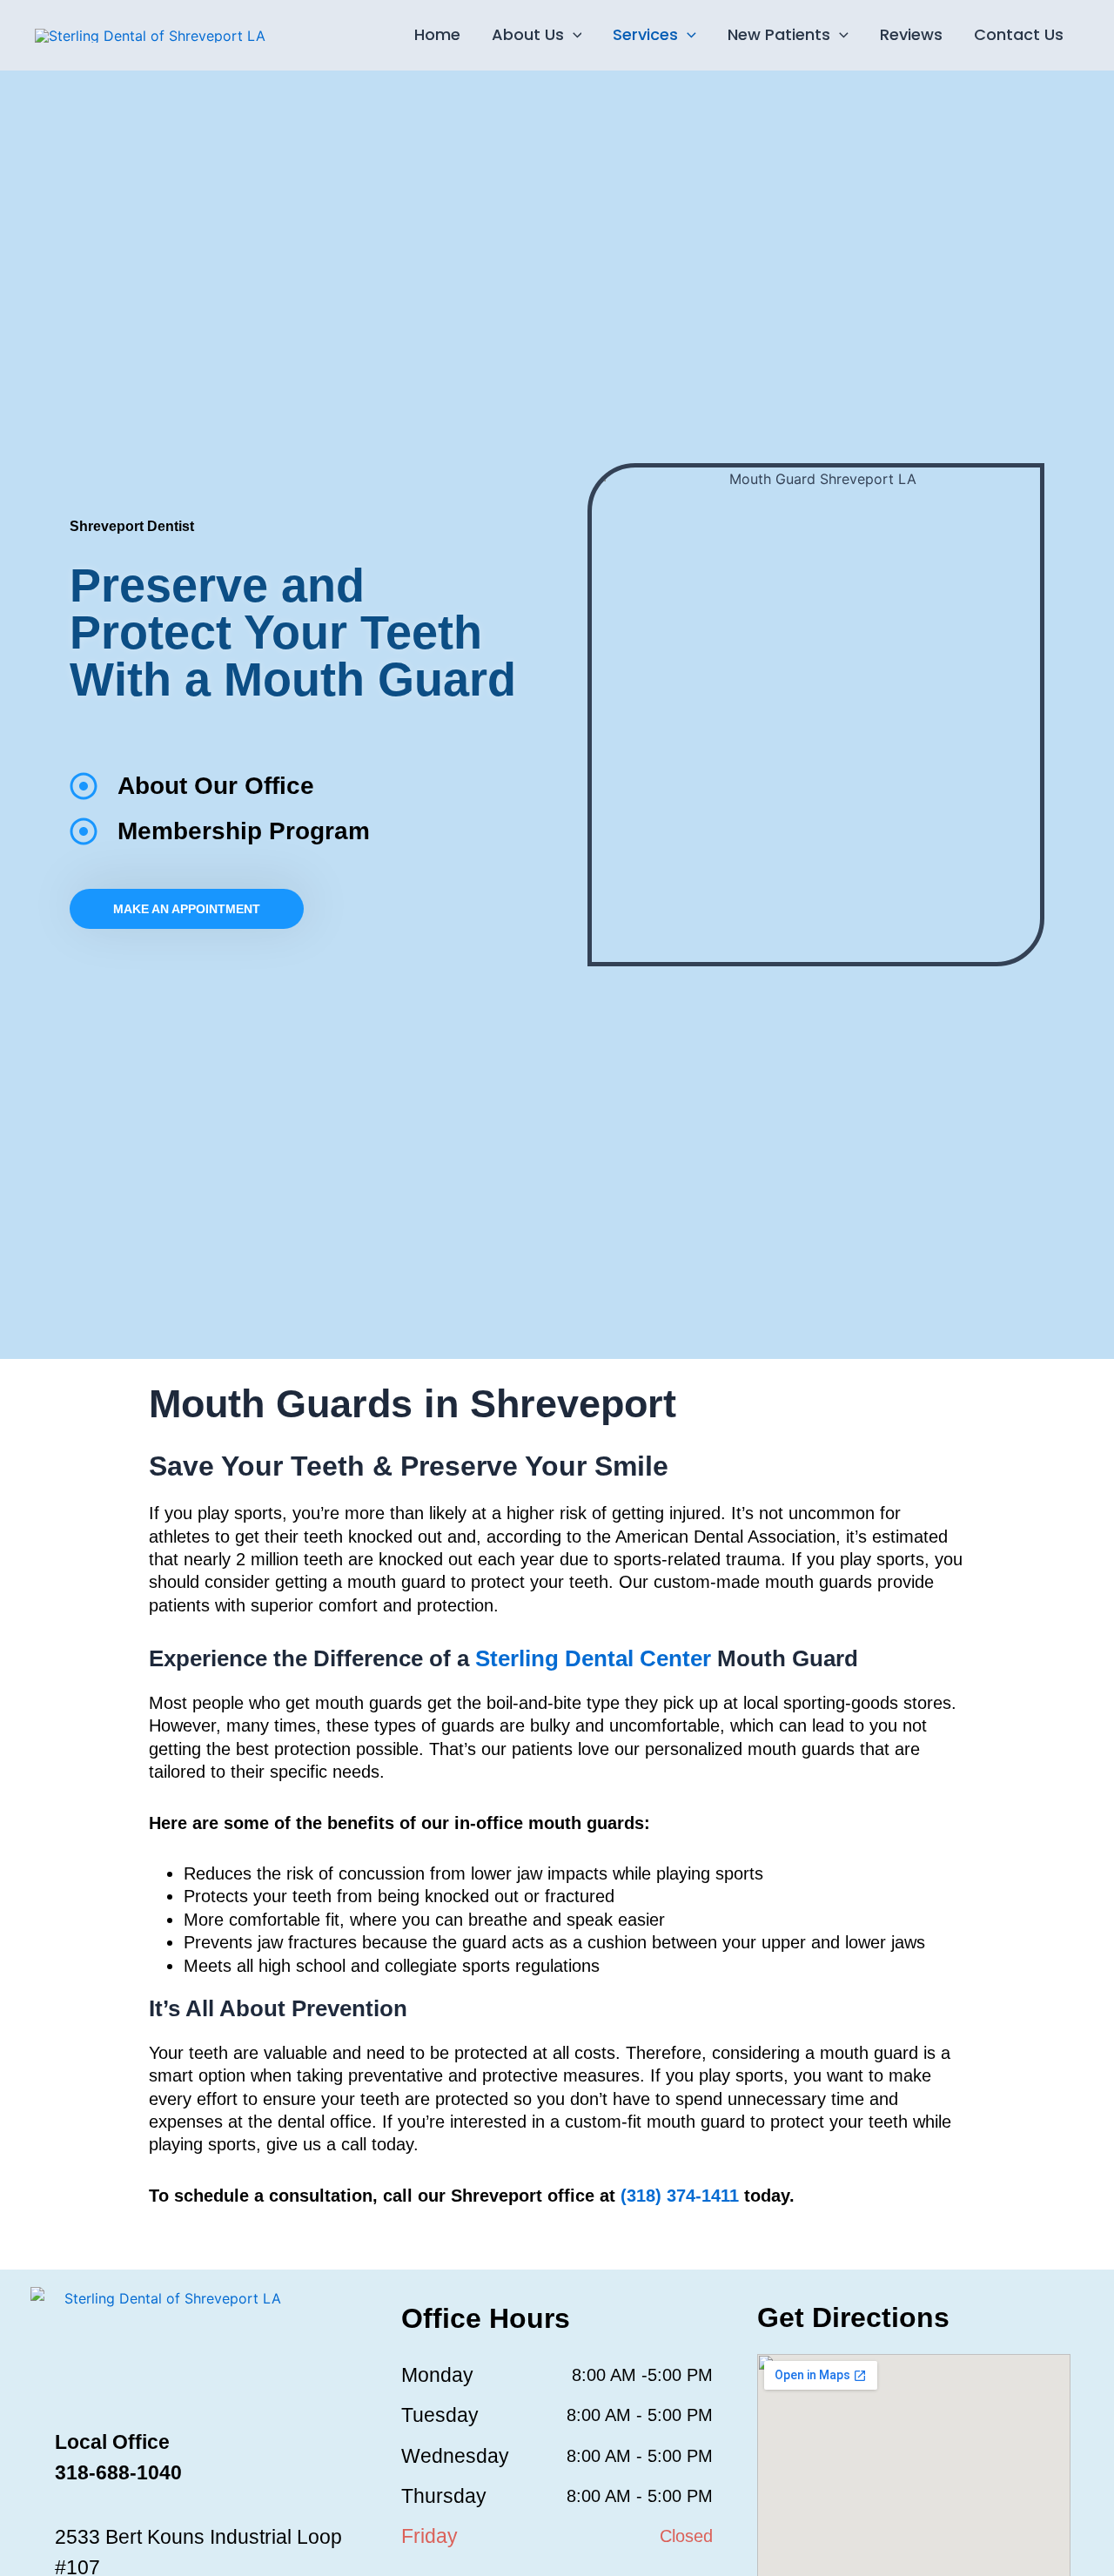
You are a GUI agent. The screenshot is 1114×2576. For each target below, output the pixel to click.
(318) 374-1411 (680, 2196)
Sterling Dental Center (593, 1658)
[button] (573, 35)
